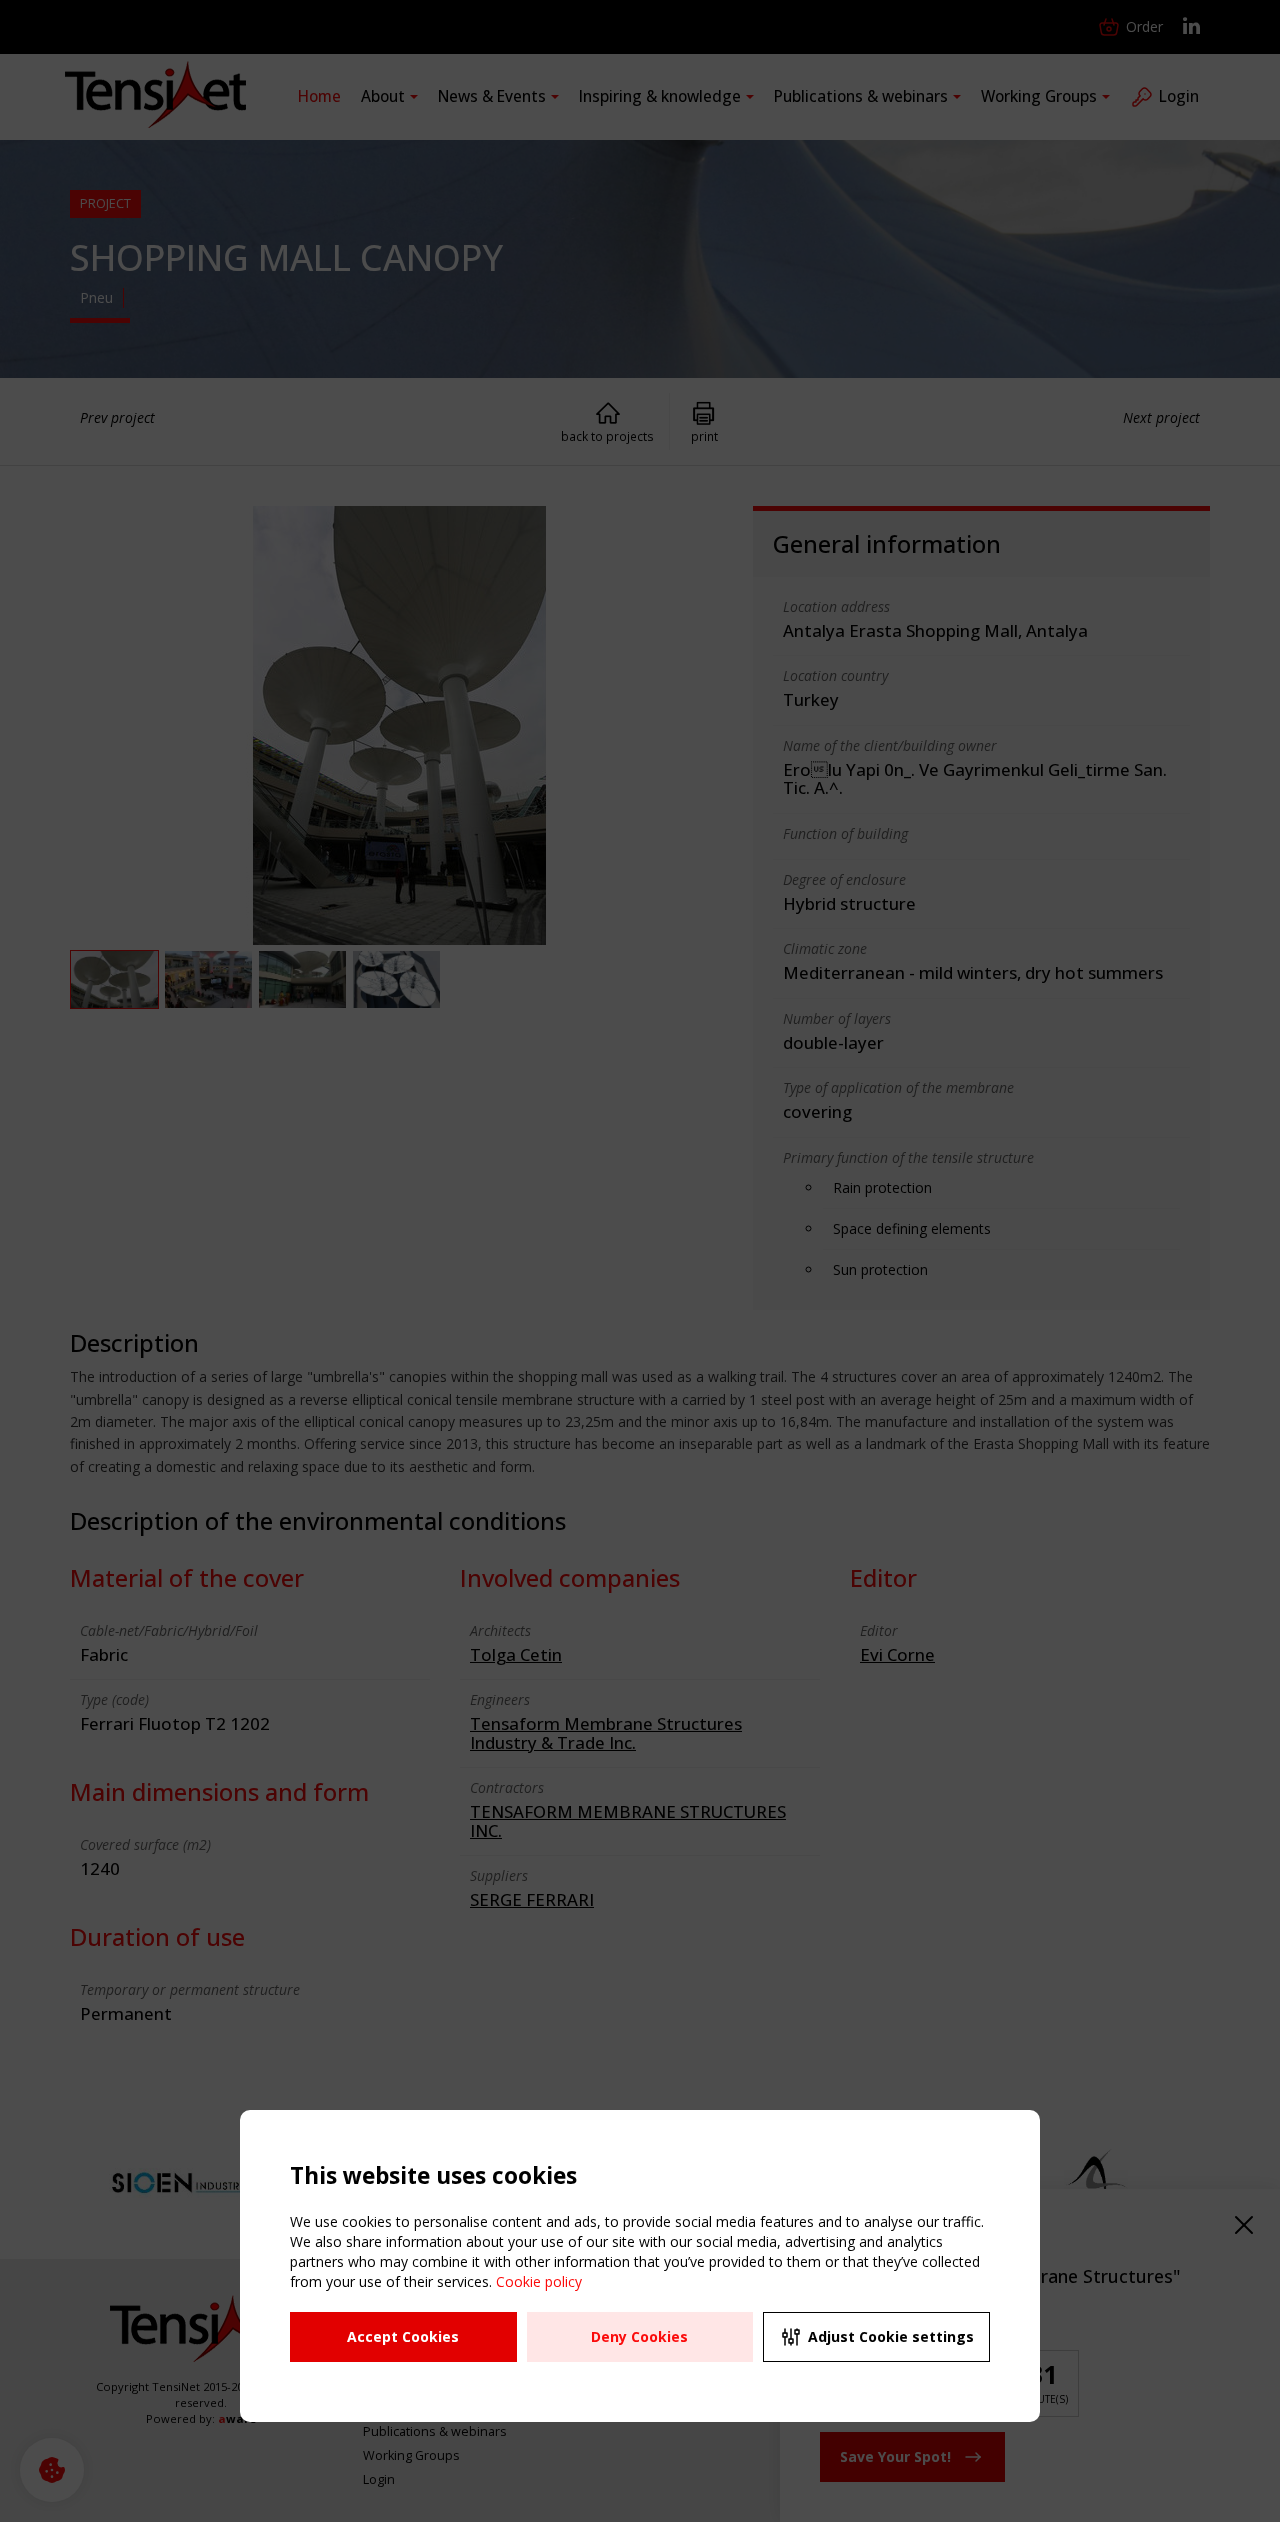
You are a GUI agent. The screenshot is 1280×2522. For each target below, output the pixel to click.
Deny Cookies (639, 2336)
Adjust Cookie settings (891, 2336)
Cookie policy (539, 2281)
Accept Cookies (403, 2336)
